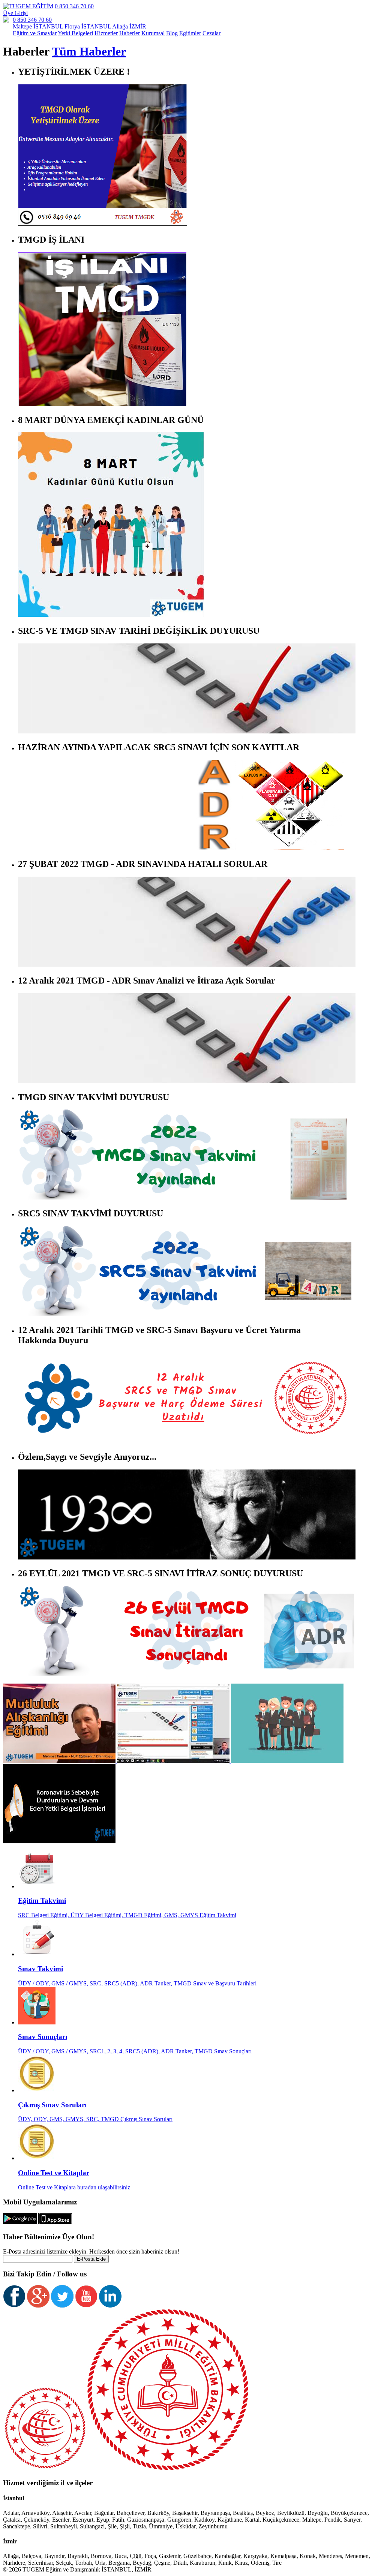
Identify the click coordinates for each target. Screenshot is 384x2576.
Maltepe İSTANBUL (38, 26)
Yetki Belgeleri (75, 33)
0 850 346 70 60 (74, 6)
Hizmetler (106, 33)
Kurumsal (153, 33)
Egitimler (190, 33)
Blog (172, 33)
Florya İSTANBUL (88, 26)
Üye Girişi (15, 13)
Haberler (130, 33)
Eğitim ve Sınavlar (35, 33)
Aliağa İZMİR (129, 26)
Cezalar (211, 33)
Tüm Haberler (89, 51)
